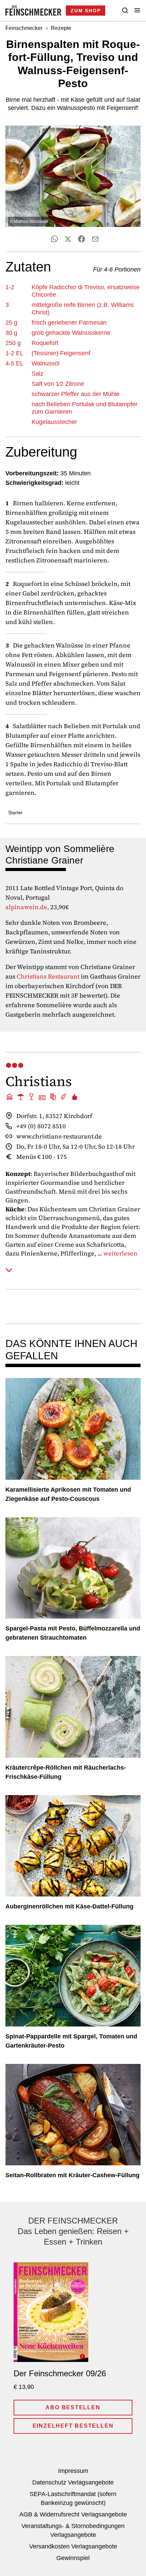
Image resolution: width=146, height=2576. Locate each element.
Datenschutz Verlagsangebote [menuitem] (73, 2482)
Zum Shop (86, 11)
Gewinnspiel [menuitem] (73, 2558)
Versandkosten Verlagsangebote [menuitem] (73, 2546)
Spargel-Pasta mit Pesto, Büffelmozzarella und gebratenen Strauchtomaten (73, 1633)
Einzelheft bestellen (73, 2426)
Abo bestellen (73, 2407)
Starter (15, 813)
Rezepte (61, 28)
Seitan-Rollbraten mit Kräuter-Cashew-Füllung (72, 2175)
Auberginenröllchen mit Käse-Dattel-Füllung (69, 1906)
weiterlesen (120, 1254)
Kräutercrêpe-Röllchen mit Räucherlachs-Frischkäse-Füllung (66, 1772)
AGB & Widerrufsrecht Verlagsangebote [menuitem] (73, 2514)
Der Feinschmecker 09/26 (60, 2373)
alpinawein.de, (27, 907)
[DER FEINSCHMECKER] (33, 11)
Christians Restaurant (48, 976)
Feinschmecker (24, 28)
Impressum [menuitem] (73, 2471)
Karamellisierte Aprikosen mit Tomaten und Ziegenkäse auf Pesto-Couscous (68, 1494)
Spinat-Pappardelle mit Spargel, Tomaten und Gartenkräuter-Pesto (71, 2041)
